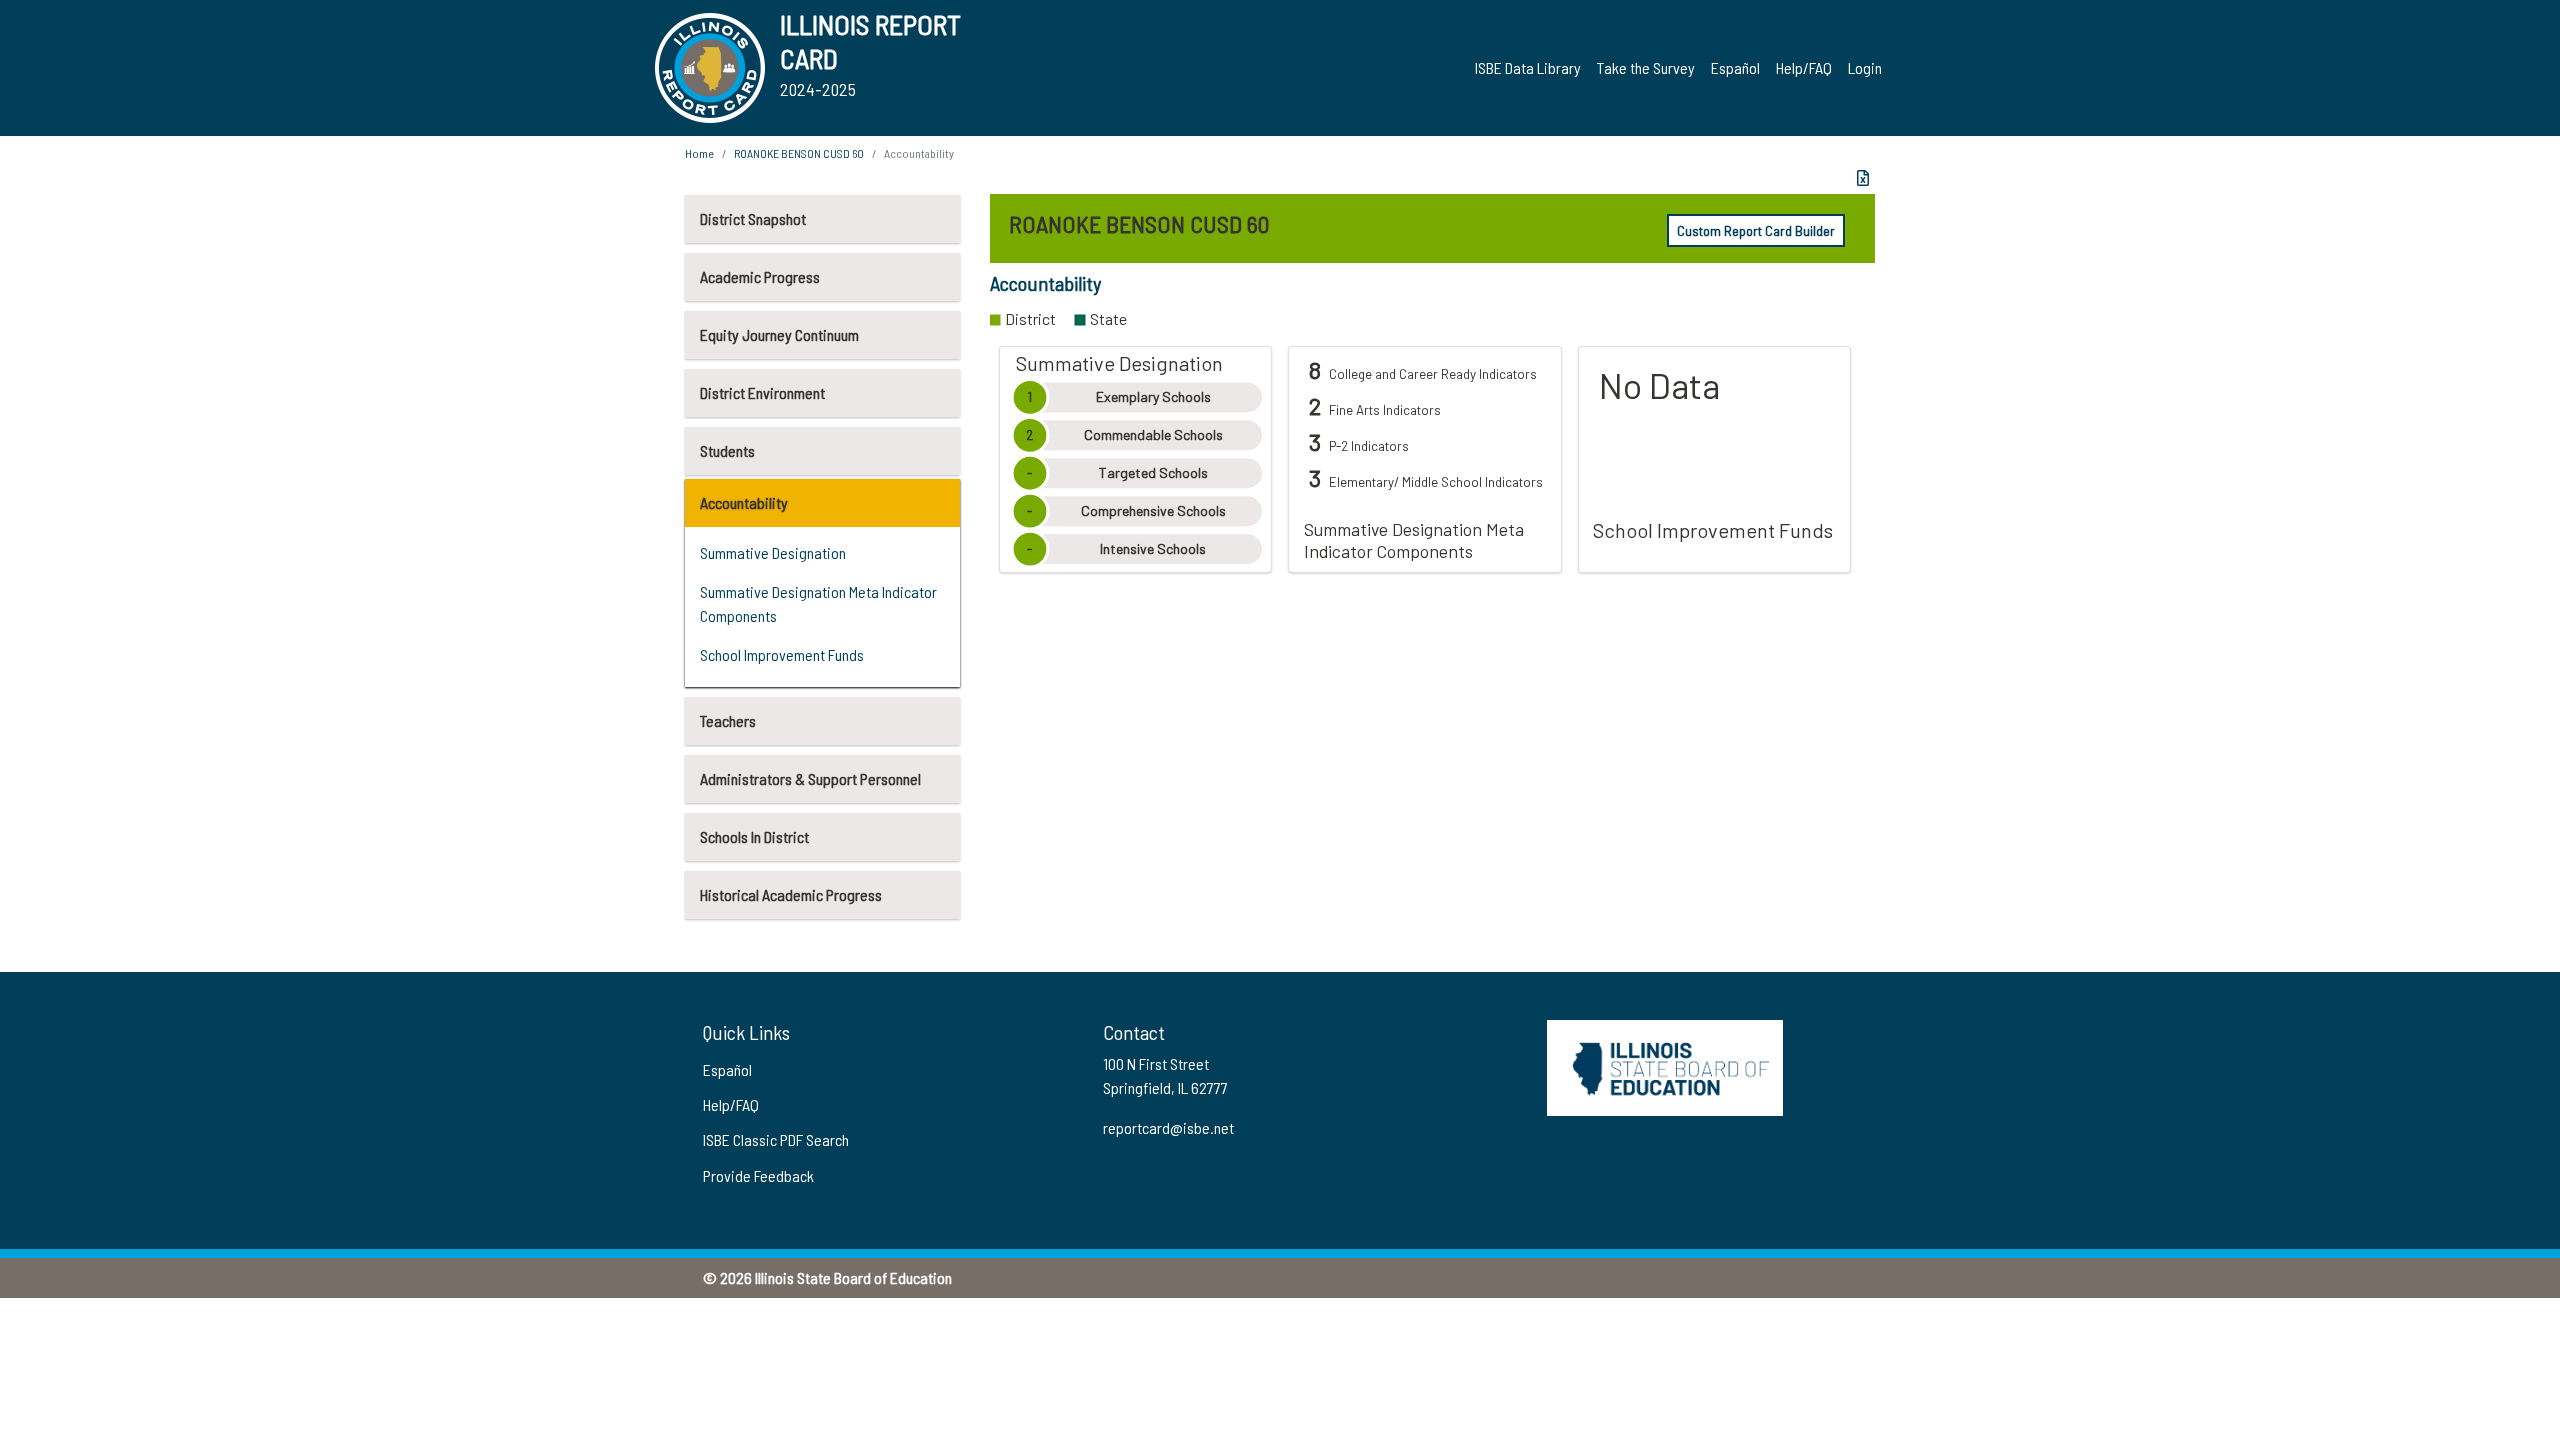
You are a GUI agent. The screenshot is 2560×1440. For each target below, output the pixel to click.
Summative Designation (773, 552)
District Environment (762, 392)
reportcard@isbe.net (1168, 1127)
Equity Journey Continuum (779, 334)
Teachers (728, 720)
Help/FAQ (1804, 67)
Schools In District (754, 836)
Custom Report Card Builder (1756, 230)
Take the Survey (1646, 67)
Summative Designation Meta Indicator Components (818, 603)
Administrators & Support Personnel (810, 778)
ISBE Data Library (1528, 67)
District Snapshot (753, 218)
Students (727, 450)
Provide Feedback (758, 1175)
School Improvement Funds (782, 654)
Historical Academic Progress (791, 894)
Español (1735, 67)
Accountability (744, 502)
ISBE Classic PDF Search (776, 1139)
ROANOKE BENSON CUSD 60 (799, 153)
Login (1865, 67)
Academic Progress (760, 276)
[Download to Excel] (1863, 178)
